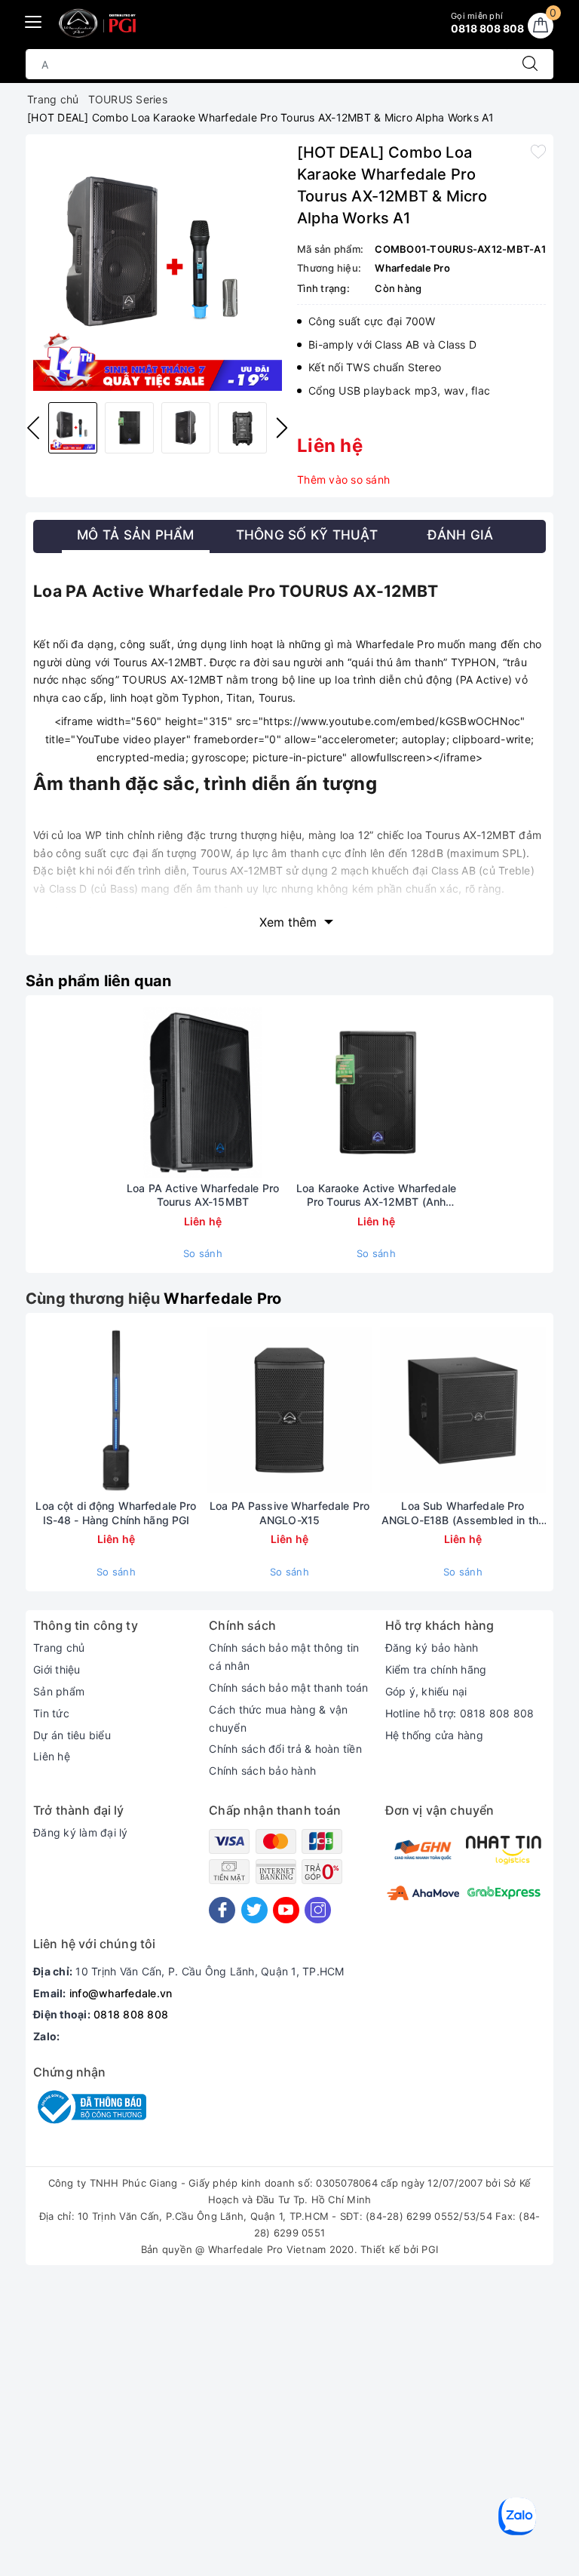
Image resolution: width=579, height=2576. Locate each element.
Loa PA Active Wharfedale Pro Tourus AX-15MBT (203, 1195)
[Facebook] (222, 1910)
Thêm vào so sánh (343, 480)
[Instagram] (318, 1910)
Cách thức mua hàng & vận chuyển (278, 1718)
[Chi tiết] (132, 1092)
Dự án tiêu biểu (72, 1735)
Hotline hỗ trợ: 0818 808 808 (460, 1713)
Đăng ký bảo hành (432, 1648)
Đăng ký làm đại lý (81, 1832)
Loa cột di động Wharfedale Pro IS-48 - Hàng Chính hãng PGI (116, 1512)
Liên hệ (52, 1756)
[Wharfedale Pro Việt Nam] (100, 23)
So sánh (203, 1253)
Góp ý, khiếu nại (426, 1691)
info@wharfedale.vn (121, 1993)
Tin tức (51, 1713)
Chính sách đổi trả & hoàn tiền (285, 1749)
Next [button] (282, 428)
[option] (158, 266)
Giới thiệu (57, 1669)
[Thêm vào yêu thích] (538, 151)
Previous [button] (33, 428)
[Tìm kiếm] (530, 64)
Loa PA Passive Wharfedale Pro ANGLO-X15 (289, 1512)
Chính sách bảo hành (262, 1771)
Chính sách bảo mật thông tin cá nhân (284, 1657)
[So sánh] (274, 1092)
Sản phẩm (59, 1691)
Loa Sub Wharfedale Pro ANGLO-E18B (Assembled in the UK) (463, 1513)
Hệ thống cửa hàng (434, 1735)
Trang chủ (59, 1648)
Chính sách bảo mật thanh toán (288, 1688)
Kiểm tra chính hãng (436, 1669)
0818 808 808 (131, 2014)
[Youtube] (286, 1910)
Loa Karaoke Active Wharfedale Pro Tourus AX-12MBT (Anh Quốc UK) (376, 1195)
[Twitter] (254, 1910)
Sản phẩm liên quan (99, 981)
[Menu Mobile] (34, 20)
